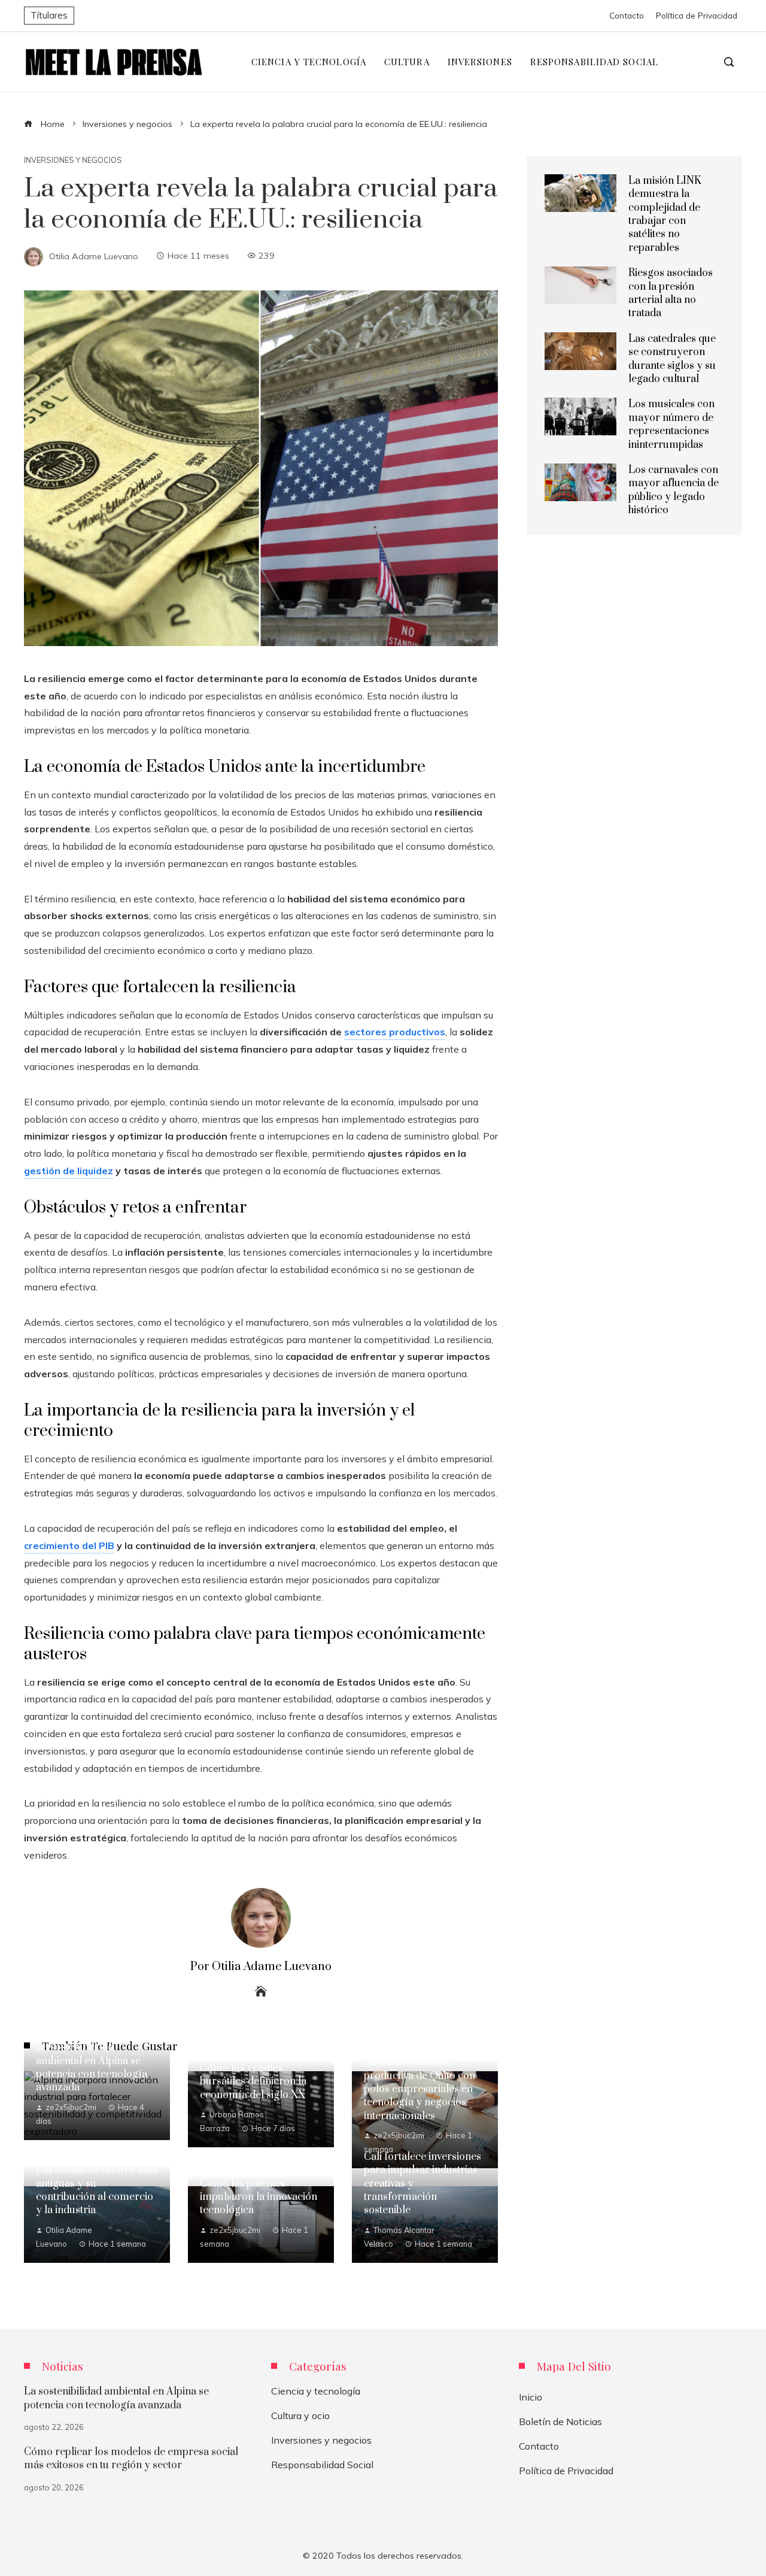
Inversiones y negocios (73, 160)
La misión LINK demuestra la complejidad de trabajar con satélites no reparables (665, 214)
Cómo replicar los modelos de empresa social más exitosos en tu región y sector (131, 2459)
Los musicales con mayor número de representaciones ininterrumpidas (671, 424)
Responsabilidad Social (322, 2465)
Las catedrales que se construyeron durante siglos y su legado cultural (672, 359)
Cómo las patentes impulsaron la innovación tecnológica (259, 2197)
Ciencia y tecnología (316, 2391)
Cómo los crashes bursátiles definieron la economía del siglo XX (253, 2082)
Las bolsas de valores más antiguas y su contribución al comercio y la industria (97, 2190)
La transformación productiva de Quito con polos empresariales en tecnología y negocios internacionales (420, 2089)
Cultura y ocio (300, 2416)
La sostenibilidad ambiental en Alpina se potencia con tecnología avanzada (92, 2067)
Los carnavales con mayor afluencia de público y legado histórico (674, 490)
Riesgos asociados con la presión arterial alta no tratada (671, 293)
